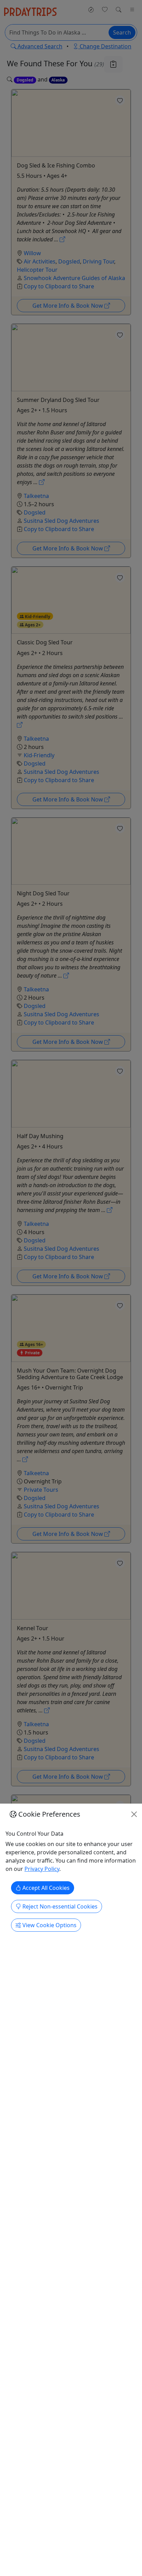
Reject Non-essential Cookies (59, 1906)
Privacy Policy (42, 1869)
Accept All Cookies (45, 1888)
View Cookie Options (49, 1925)
